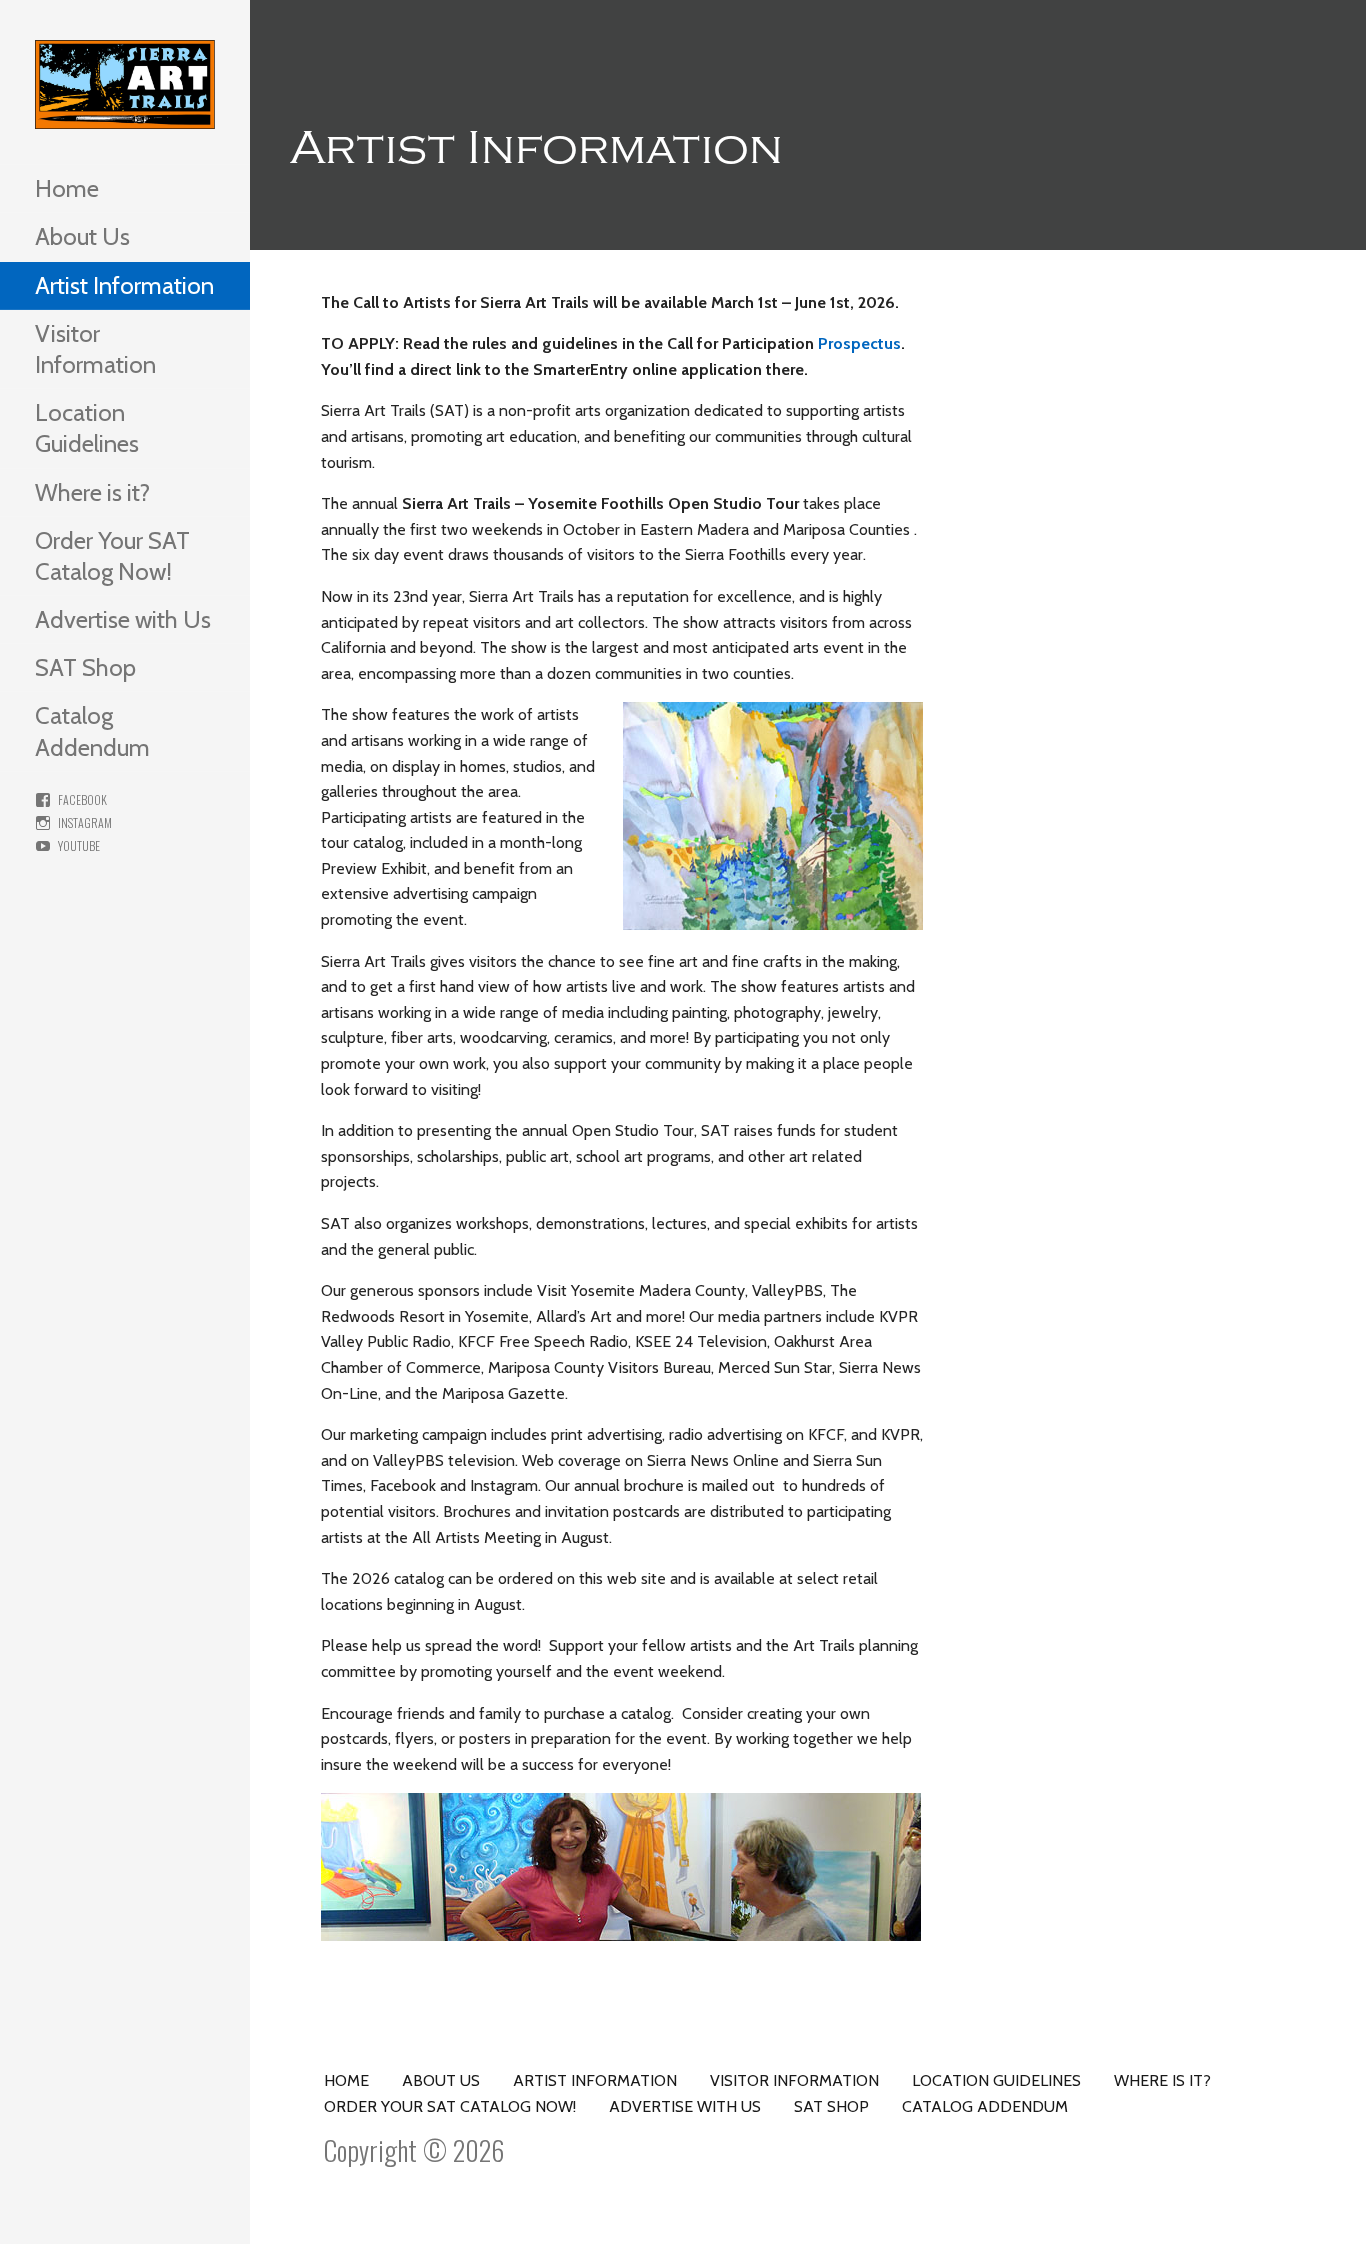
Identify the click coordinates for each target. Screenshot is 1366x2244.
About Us (82, 236)
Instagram (85, 822)
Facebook (82, 799)
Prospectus (859, 343)
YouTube (79, 845)
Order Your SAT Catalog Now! (112, 556)
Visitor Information (95, 349)
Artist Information (124, 285)
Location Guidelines (87, 428)
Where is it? (92, 492)
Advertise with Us (123, 619)
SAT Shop (85, 667)
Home (67, 188)
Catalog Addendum (92, 731)
